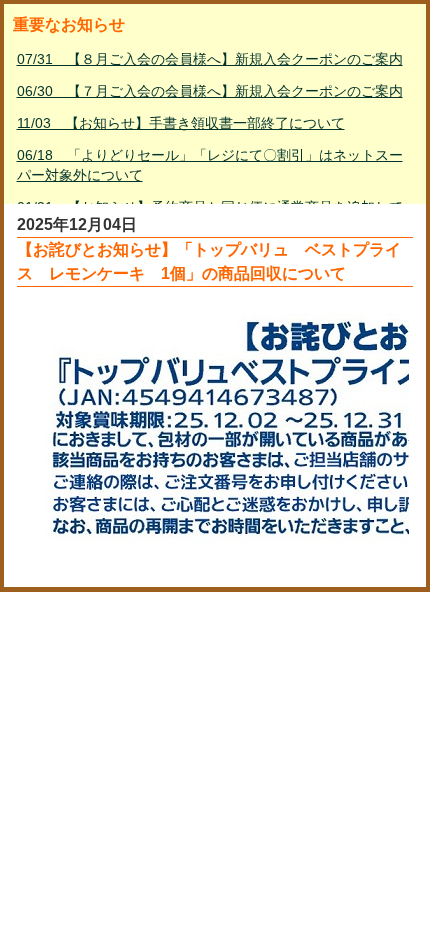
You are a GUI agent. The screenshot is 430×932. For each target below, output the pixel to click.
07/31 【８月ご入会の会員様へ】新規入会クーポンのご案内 (210, 59)
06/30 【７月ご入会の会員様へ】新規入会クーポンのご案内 (210, 91)
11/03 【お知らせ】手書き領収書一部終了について (181, 123)
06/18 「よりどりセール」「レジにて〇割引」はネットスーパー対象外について (210, 165)
